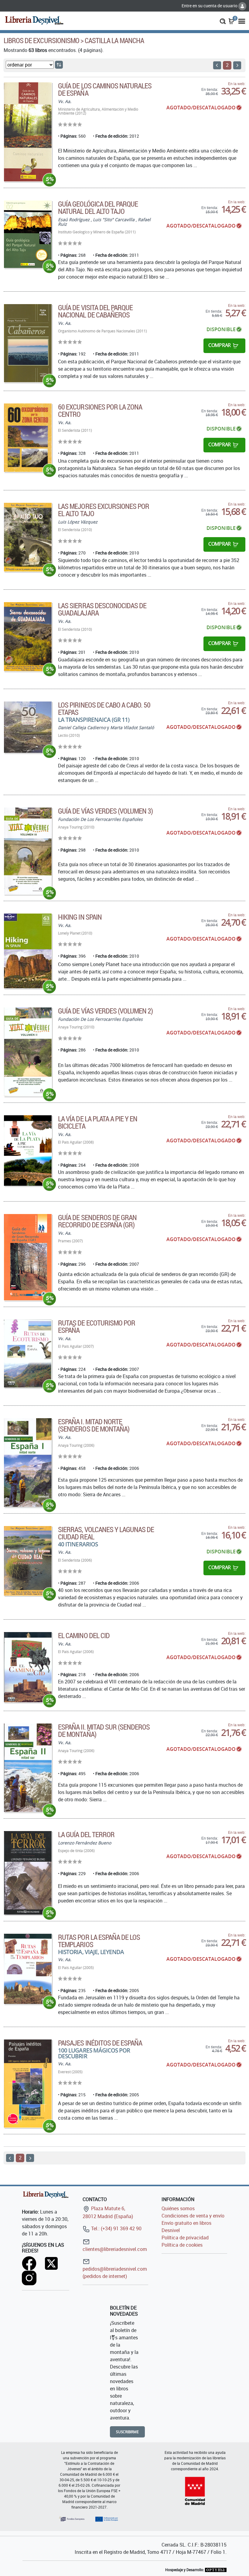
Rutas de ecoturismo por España (97, 1326)
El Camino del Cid (84, 1635)
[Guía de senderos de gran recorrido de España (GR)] (28, 1257)
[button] (223, 21)
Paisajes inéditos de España (100, 2043)
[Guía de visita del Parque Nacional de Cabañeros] (28, 343)
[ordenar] (59, 65)
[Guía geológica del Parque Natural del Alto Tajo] (28, 234)
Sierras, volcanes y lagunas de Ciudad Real (106, 1533)
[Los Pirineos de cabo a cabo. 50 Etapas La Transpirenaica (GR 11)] (28, 727)
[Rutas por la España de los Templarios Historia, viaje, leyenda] (28, 1969)
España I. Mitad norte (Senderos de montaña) (94, 1425)
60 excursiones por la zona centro (100, 410)
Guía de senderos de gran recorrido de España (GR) (97, 1221)
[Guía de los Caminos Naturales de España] (28, 132)
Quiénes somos (178, 2208)
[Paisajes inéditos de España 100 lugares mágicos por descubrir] (28, 2084)
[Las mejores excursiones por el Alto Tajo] (28, 537)
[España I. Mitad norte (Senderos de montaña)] (28, 1463)
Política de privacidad (185, 2238)
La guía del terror (86, 1834)
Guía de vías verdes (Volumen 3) (105, 811)
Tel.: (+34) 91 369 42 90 (116, 2228)
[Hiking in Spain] (28, 951)
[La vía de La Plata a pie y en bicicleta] (28, 1151)
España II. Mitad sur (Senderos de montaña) (104, 1730)
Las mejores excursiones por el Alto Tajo (104, 510)
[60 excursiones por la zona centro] (28, 438)
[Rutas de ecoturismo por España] (28, 1353)
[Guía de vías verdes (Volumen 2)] (28, 1052)
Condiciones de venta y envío (193, 2216)
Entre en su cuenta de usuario (210, 6)
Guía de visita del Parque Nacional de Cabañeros (95, 311)
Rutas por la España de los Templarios (99, 1941)
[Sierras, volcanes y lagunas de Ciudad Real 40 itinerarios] (28, 1561)
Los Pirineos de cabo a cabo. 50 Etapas (104, 708)
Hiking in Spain (80, 917)
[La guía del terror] (28, 1873)
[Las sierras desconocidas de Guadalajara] (28, 637)
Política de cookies (182, 2245)
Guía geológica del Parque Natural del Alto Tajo (98, 208)
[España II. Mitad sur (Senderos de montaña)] (28, 1768)
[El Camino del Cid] (28, 1667)
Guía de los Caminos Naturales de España (105, 89)
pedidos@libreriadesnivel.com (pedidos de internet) (115, 2272)
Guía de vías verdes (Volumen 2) (105, 1011)
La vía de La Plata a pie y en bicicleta (98, 1122)
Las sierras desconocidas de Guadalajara (102, 609)
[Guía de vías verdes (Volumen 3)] (28, 851)
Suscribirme (127, 2432)
